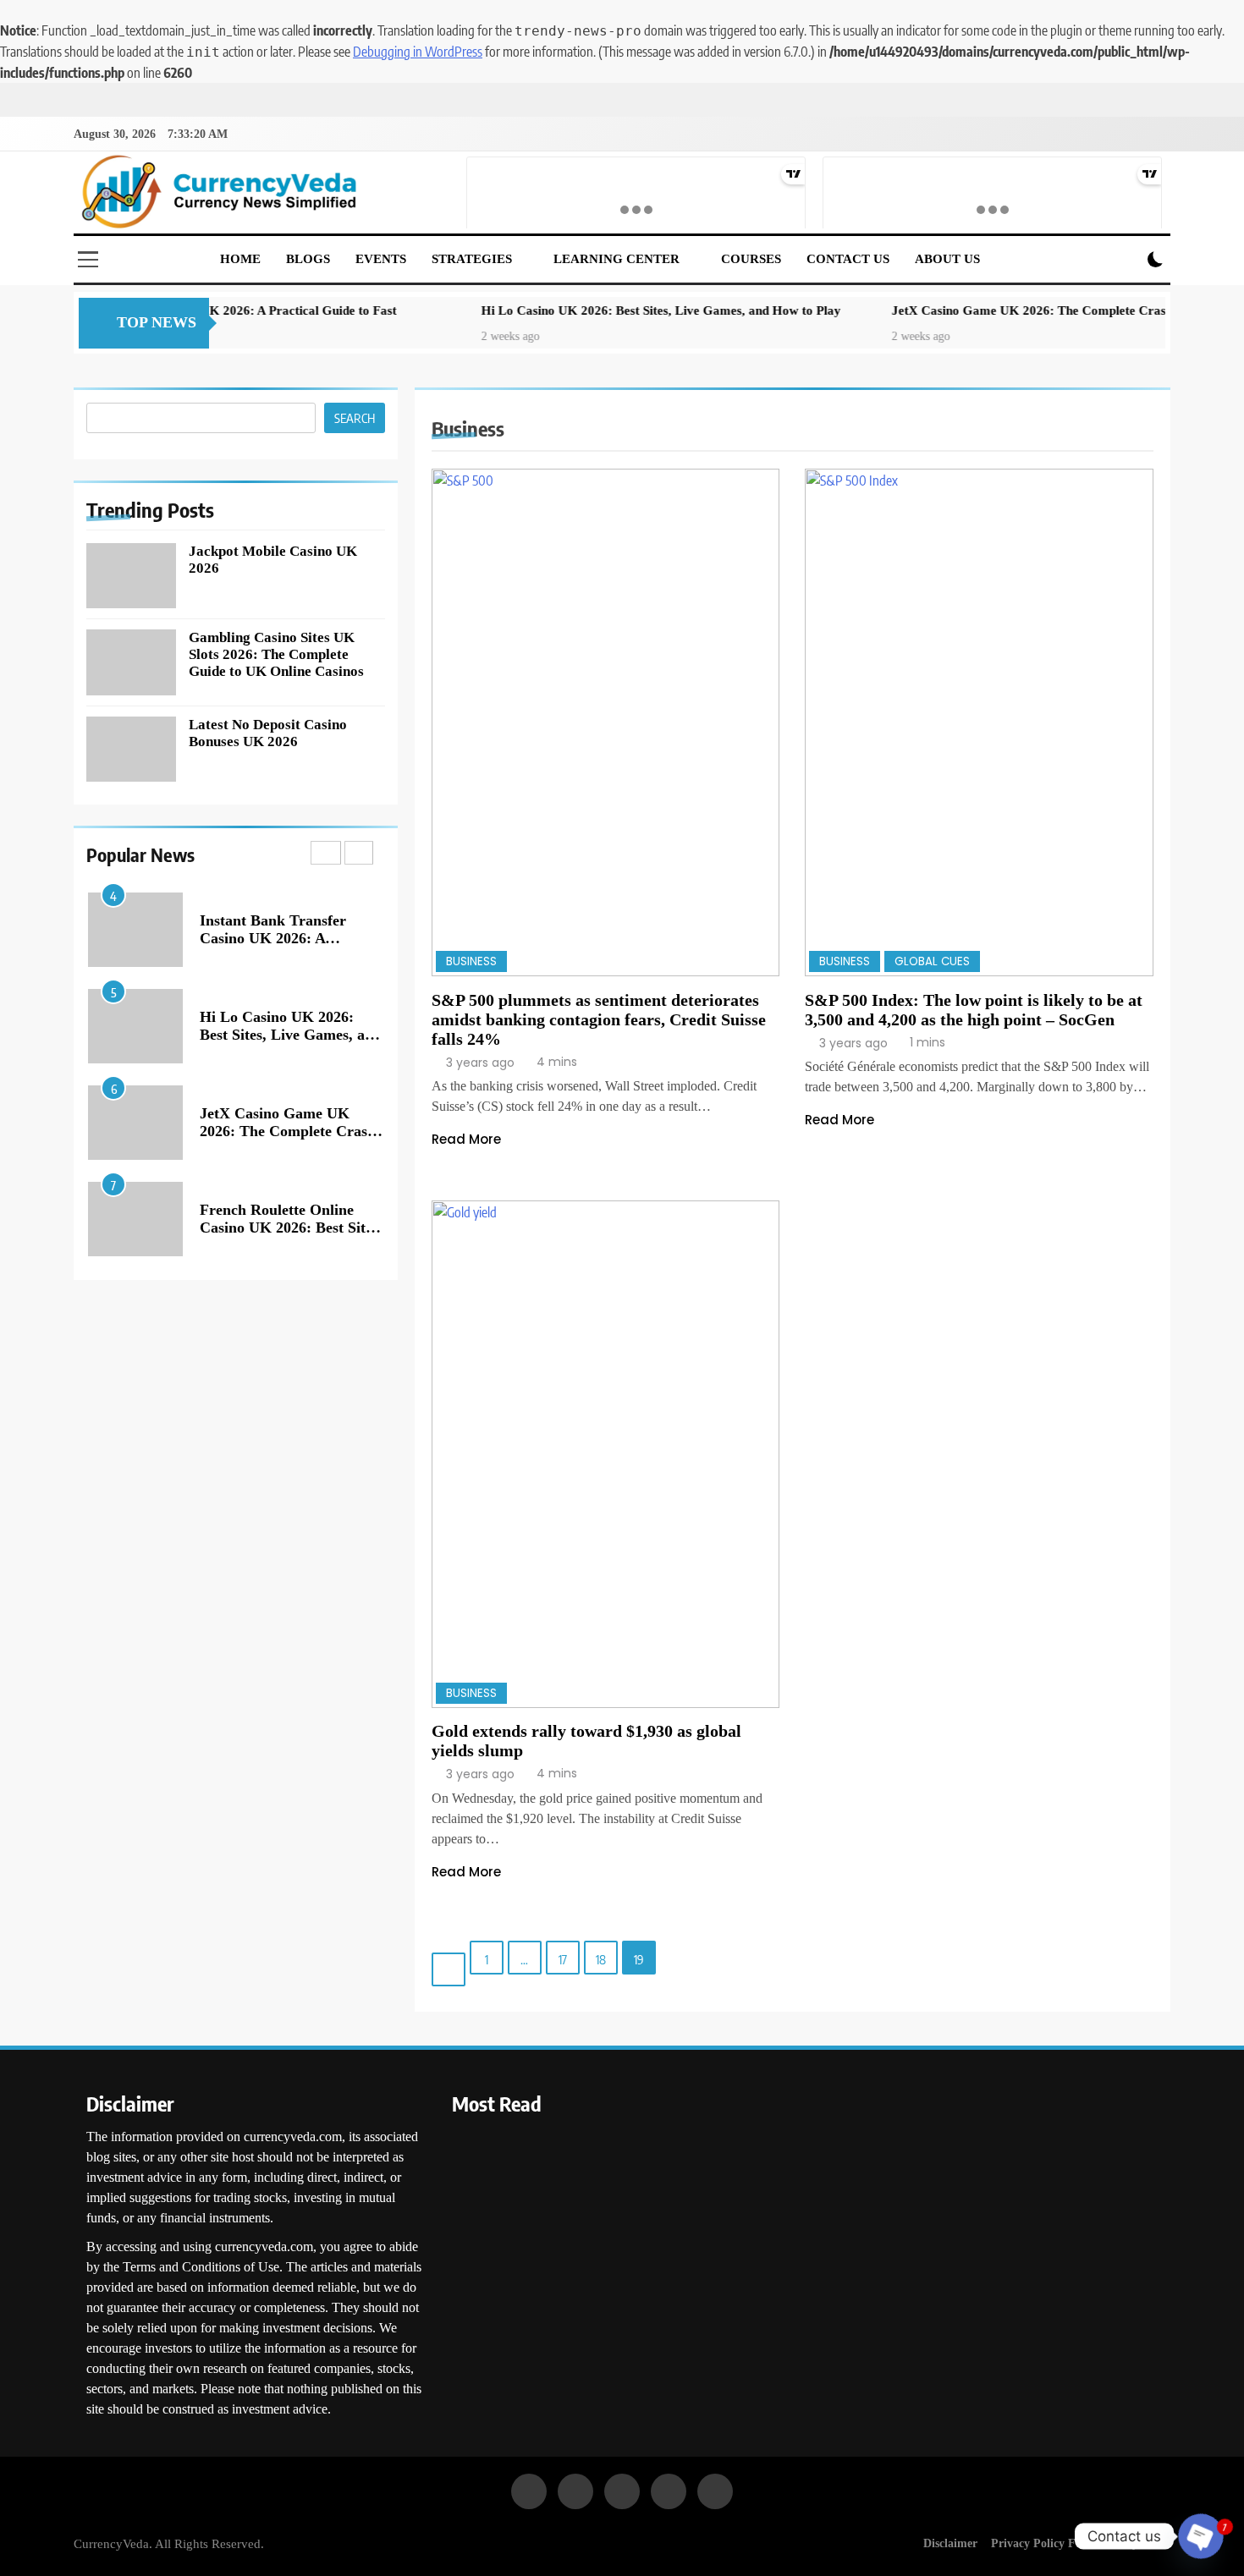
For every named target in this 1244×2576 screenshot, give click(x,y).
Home (240, 259)
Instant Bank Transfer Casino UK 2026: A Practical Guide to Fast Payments (275, 947)
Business (471, 961)
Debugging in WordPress (418, 52)
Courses (751, 259)
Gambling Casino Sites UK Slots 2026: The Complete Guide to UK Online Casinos (276, 654)
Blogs (308, 259)
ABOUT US (947, 259)
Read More (466, 1139)
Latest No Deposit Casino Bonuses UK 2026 (268, 733)
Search (355, 418)
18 (601, 1959)
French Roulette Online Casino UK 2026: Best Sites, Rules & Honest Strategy (291, 1228)
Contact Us (848, 259)
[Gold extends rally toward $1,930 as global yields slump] (606, 1454)
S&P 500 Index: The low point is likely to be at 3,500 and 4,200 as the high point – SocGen (974, 1010)
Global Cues (932, 961)
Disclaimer (950, 2543)
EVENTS (381, 259)
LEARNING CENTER (616, 259)
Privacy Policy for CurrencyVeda (1077, 2543)
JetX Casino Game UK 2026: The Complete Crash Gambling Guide (994, 310)
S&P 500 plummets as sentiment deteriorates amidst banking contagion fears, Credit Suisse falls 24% (599, 1019)
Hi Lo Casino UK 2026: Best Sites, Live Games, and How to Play (575, 310)
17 (563, 1959)
